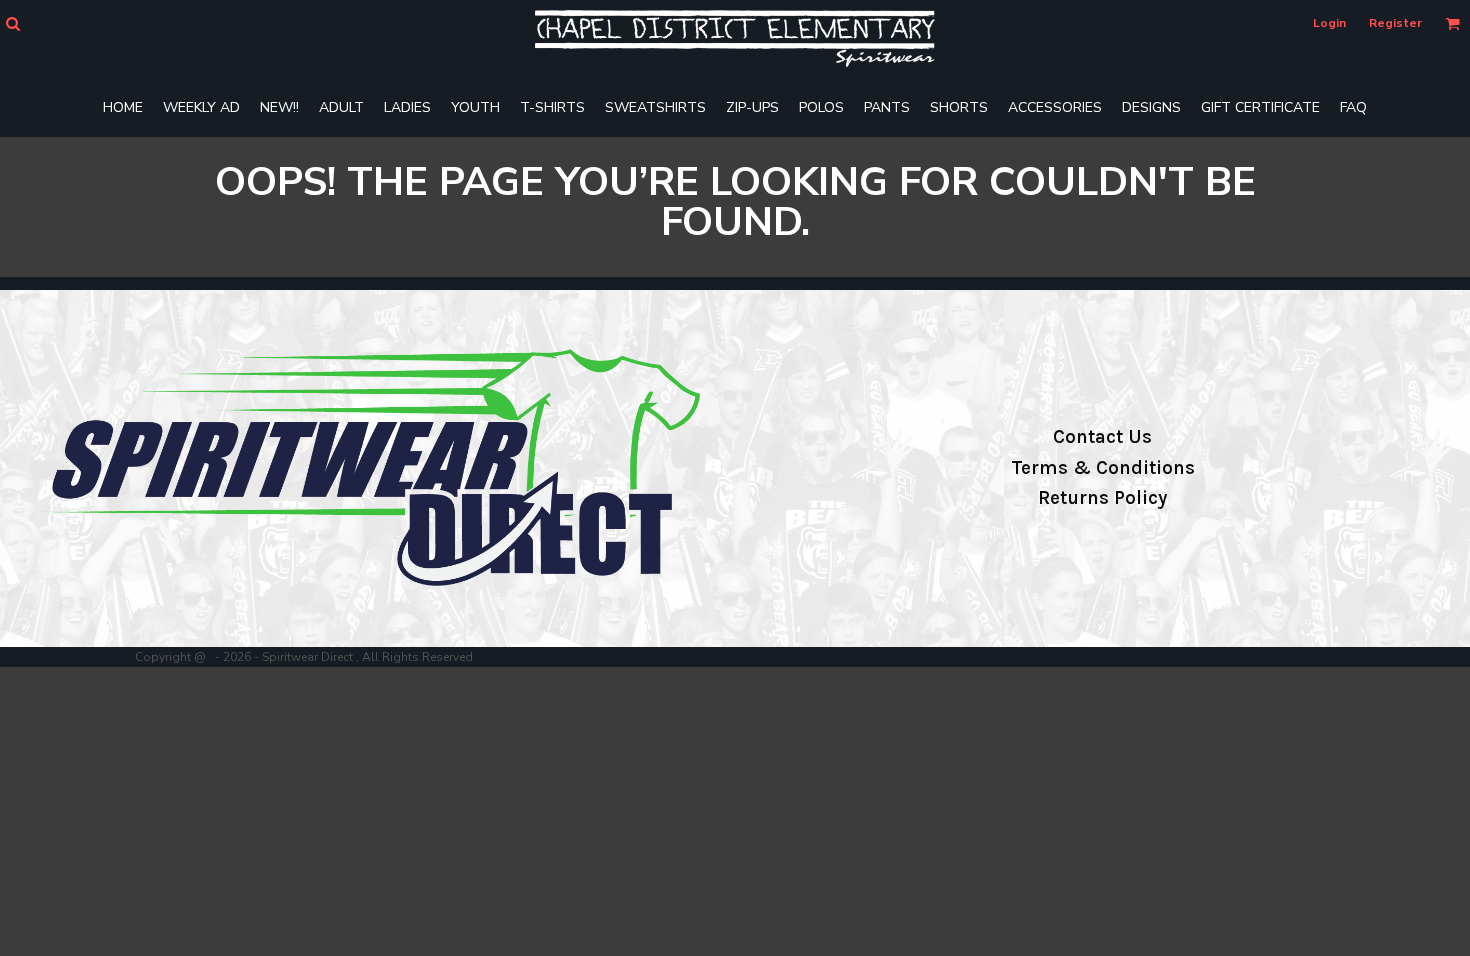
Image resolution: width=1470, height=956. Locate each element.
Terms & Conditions (1103, 468)
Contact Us (1102, 437)
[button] (12, 23)
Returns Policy (1102, 498)
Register (1395, 23)
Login (1329, 23)
